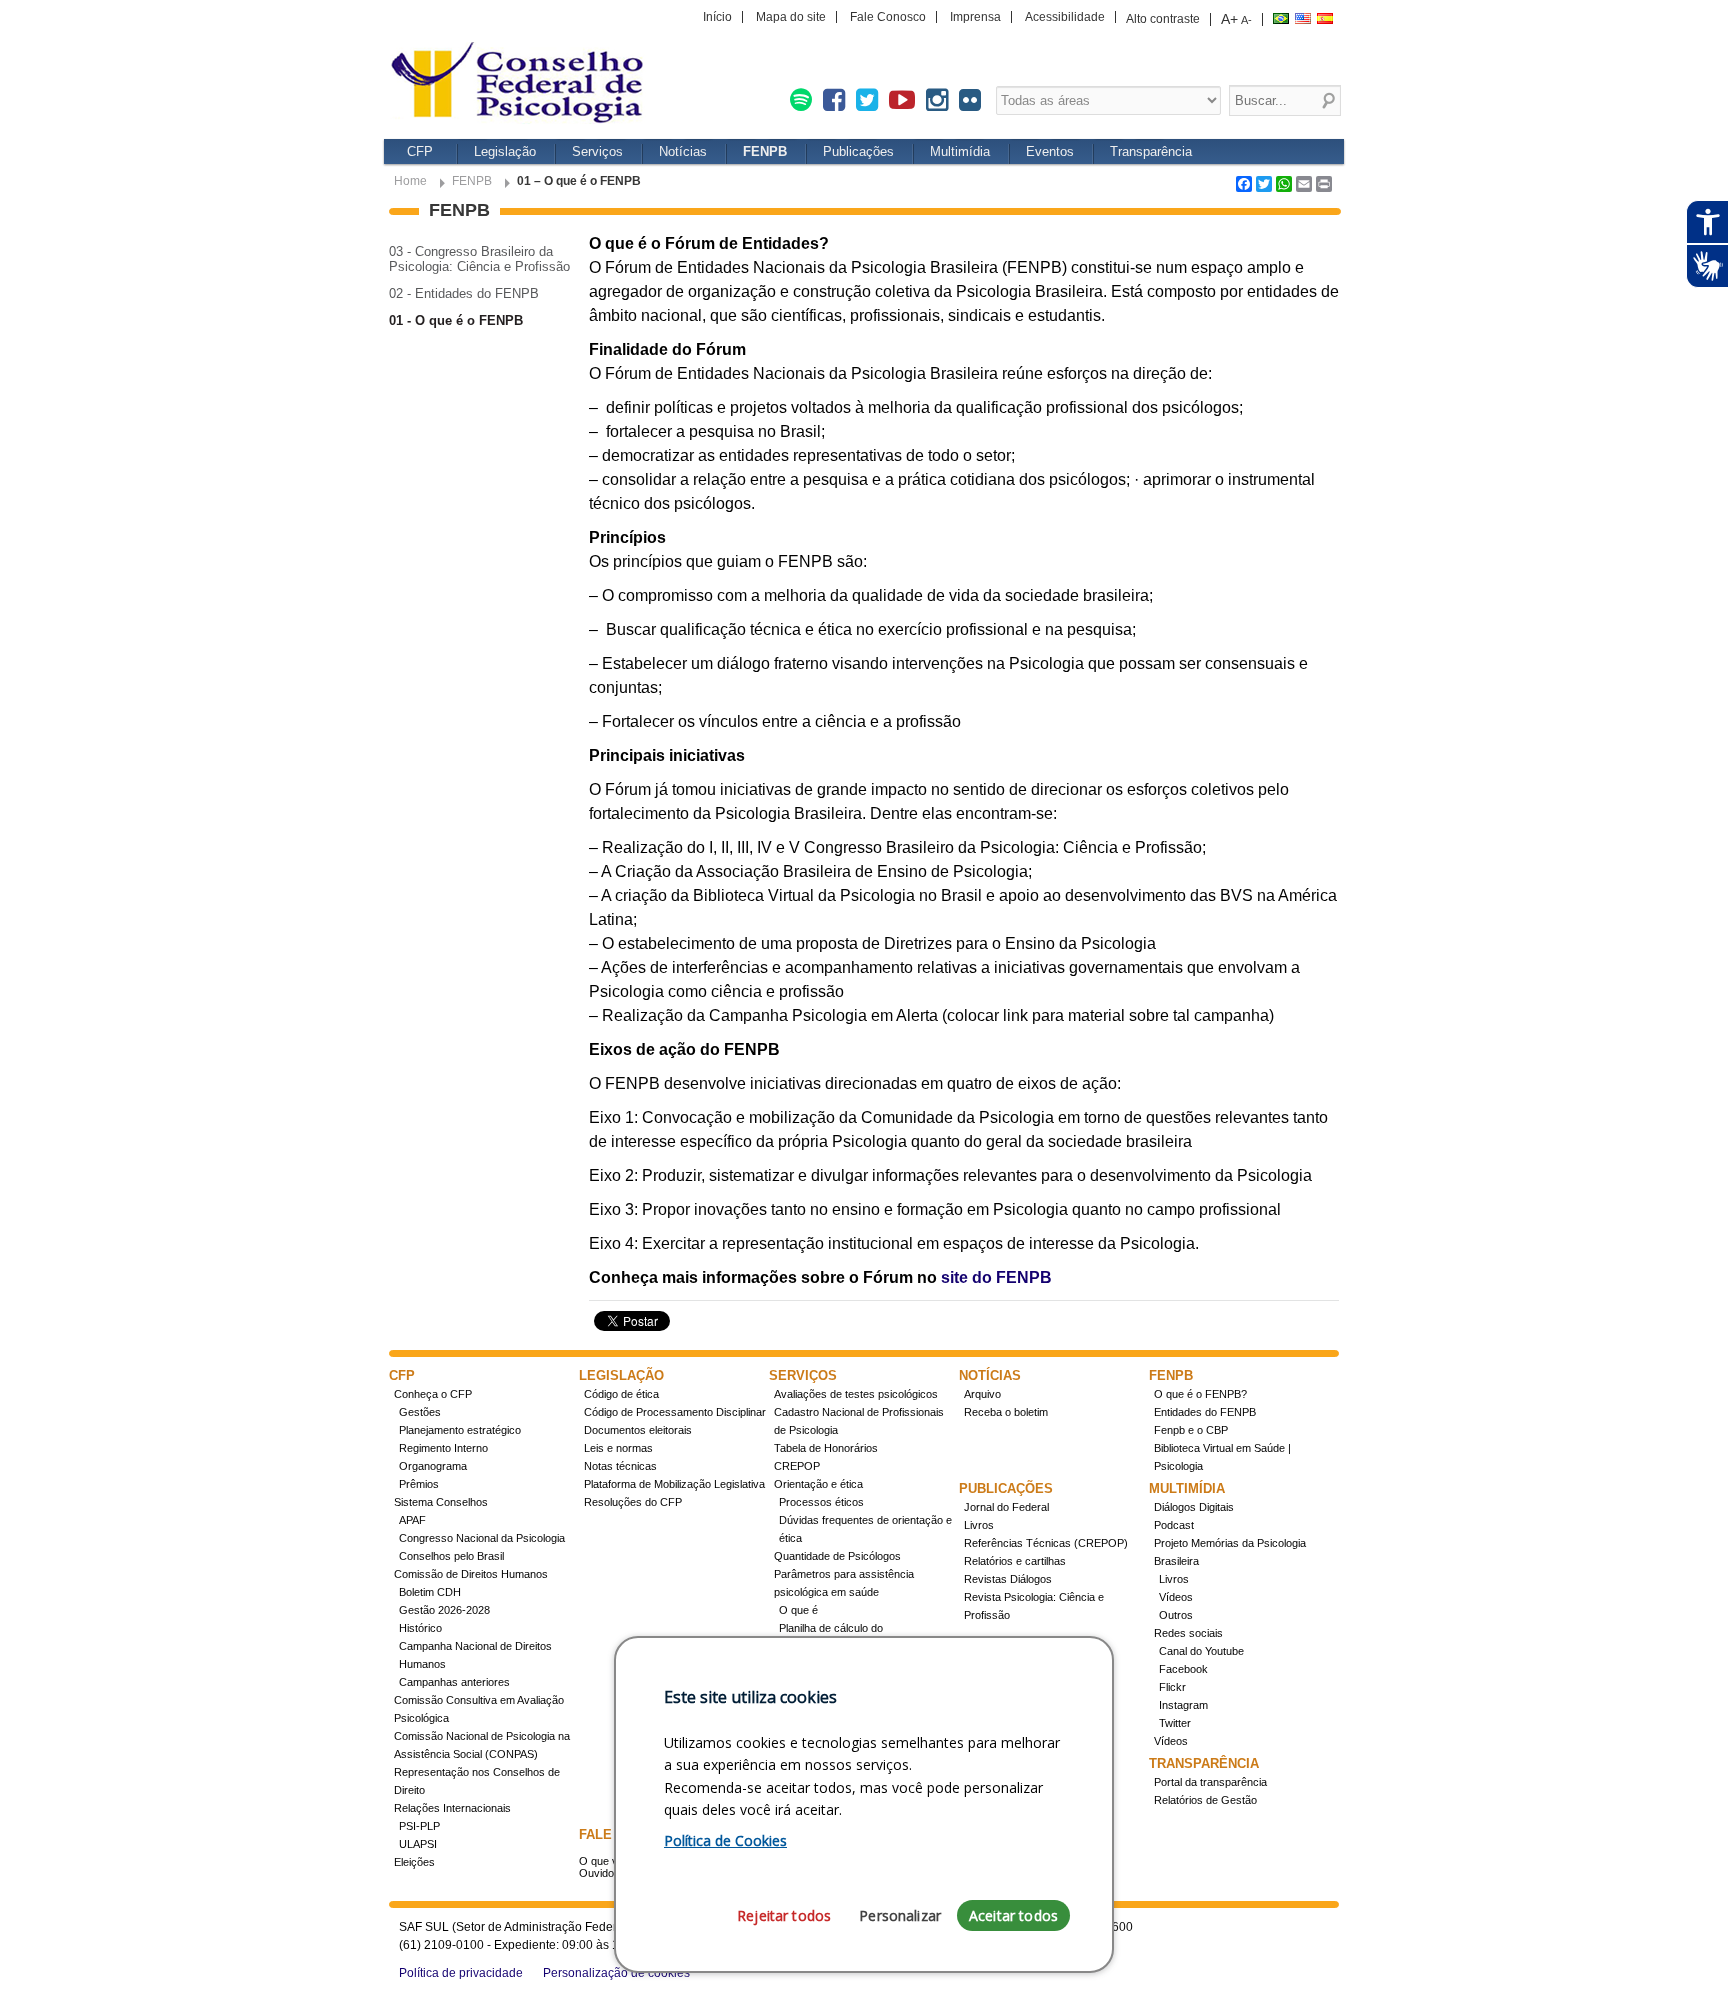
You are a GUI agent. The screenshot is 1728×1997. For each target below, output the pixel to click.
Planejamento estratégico (460, 1430)
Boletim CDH (430, 1592)
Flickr (1172, 1687)
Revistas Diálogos (1008, 1579)
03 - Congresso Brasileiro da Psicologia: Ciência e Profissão (479, 259)
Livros (979, 1525)
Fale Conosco (888, 17)
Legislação (505, 151)
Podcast (1174, 1525)
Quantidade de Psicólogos (837, 1556)
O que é (798, 1610)
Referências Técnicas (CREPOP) (1046, 1543)
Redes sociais (1188, 1633)
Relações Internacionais (452, 1808)
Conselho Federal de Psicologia (524, 84)
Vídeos (1176, 1597)
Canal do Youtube (1201, 1651)
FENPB (765, 151)
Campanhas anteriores (454, 1682)
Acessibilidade (1065, 17)
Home (410, 181)
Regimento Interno (443, 1448)
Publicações (858, 151)
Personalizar (900, 1915)
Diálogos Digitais (1194, 1507)
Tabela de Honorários (826, 1448)
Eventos (1050, 151)
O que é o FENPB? (1200, 1394)
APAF (412, 1520)
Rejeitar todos (784, 1915)
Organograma (433, 1466)
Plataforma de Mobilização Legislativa (674, 1484)
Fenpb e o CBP (1191, 1430)
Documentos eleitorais (638, 1430)
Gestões (420, 1412)
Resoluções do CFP (633, 1502)
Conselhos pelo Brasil (451, 1556)
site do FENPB (996, 1277)
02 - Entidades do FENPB (464, 293)
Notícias (683, 151)
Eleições (414, 1862)
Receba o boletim (1006, 1412)
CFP (420, 151)
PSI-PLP (419, 1826)
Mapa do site (791, 17)
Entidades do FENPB (1205, 1412)
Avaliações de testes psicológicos (856, 1394)
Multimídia (960, 151)
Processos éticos (821, 1502)
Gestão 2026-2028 (444, 1610)
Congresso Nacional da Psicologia (482, 1538)
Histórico (420, 1628)
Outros (1176, 1615)
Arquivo (982, 1394)
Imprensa (975, 17)
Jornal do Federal (1006, 1507)
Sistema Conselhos (441, 1502)
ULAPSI (418, 1844)
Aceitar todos (1013, 1915)
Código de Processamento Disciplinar (675, 1412)
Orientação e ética (818, 1484)
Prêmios (419, 1484)
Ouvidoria (602, 1873)
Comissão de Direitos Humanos (471, 1574)
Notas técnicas (620, 1466)
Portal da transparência (1210, 1782)
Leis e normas (618, 1448)
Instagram (1183, 1705)
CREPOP (797, 1466)
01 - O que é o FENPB (456, 320)
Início (717, 17)
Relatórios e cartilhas (1015, 1561)
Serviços (597, 151)
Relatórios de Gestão (1205, 1800)
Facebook (1183, 1669)
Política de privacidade (461, 1973)
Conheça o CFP (433, 1394)
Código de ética (621, 1394)
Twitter (1175, 1723)
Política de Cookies (725, 1840)
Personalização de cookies (616, 1973)
